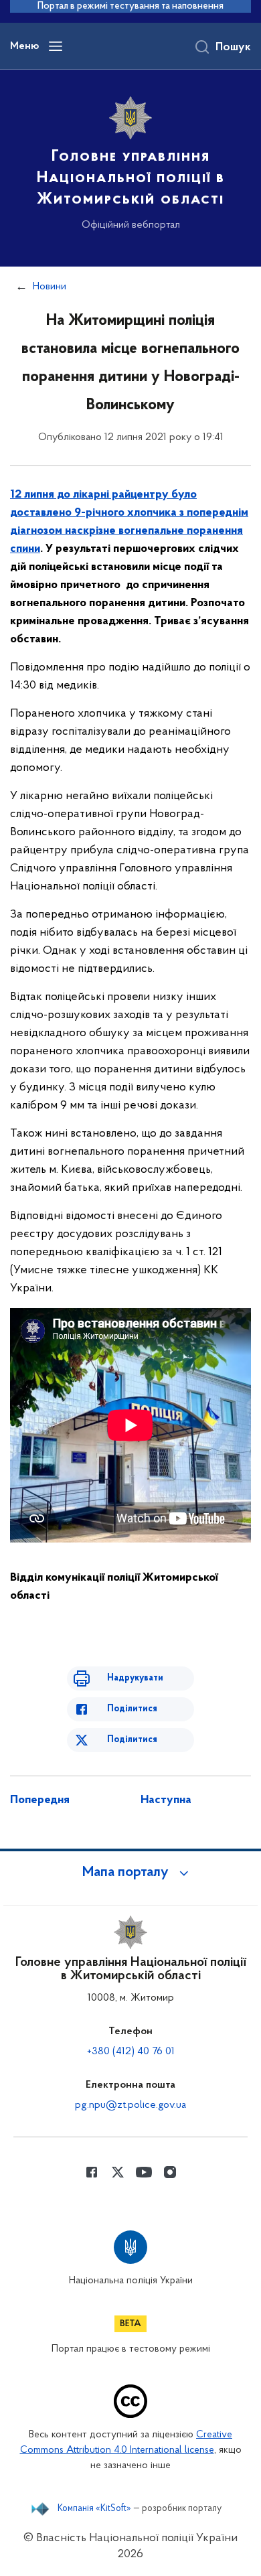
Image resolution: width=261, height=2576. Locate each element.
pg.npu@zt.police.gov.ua (130, 2105)
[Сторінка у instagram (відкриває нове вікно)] (170, 2172)
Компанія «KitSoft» (94, 2509)
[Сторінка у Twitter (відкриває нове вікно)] (118, 2172)
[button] (130, 1873)
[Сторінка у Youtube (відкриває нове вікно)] (144, 2172)
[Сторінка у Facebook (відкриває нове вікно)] (92, 2172)
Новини (50, 287)
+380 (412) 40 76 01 (131, 2052)
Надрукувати (135, 1678)
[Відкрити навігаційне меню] (56, 46)
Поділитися (132, 1709)
